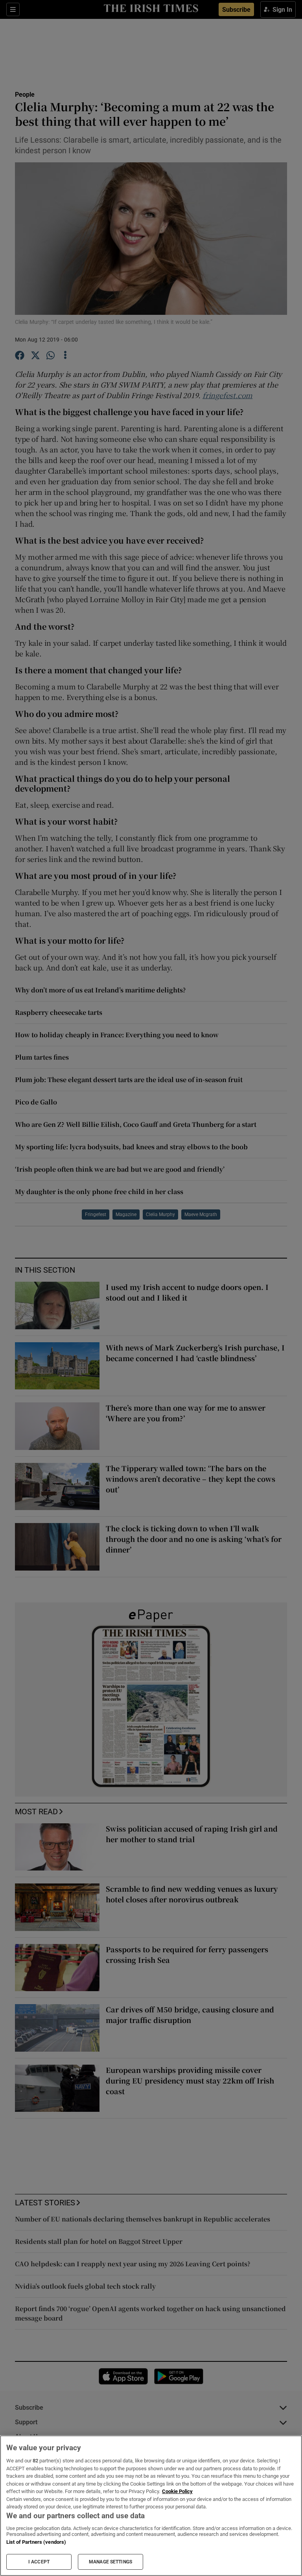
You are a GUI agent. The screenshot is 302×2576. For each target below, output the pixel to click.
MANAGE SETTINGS (110, 2562)
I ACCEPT (39, 2562)
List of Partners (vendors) (36, 2542)
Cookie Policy (177, 2491)
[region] (151, 2506)
